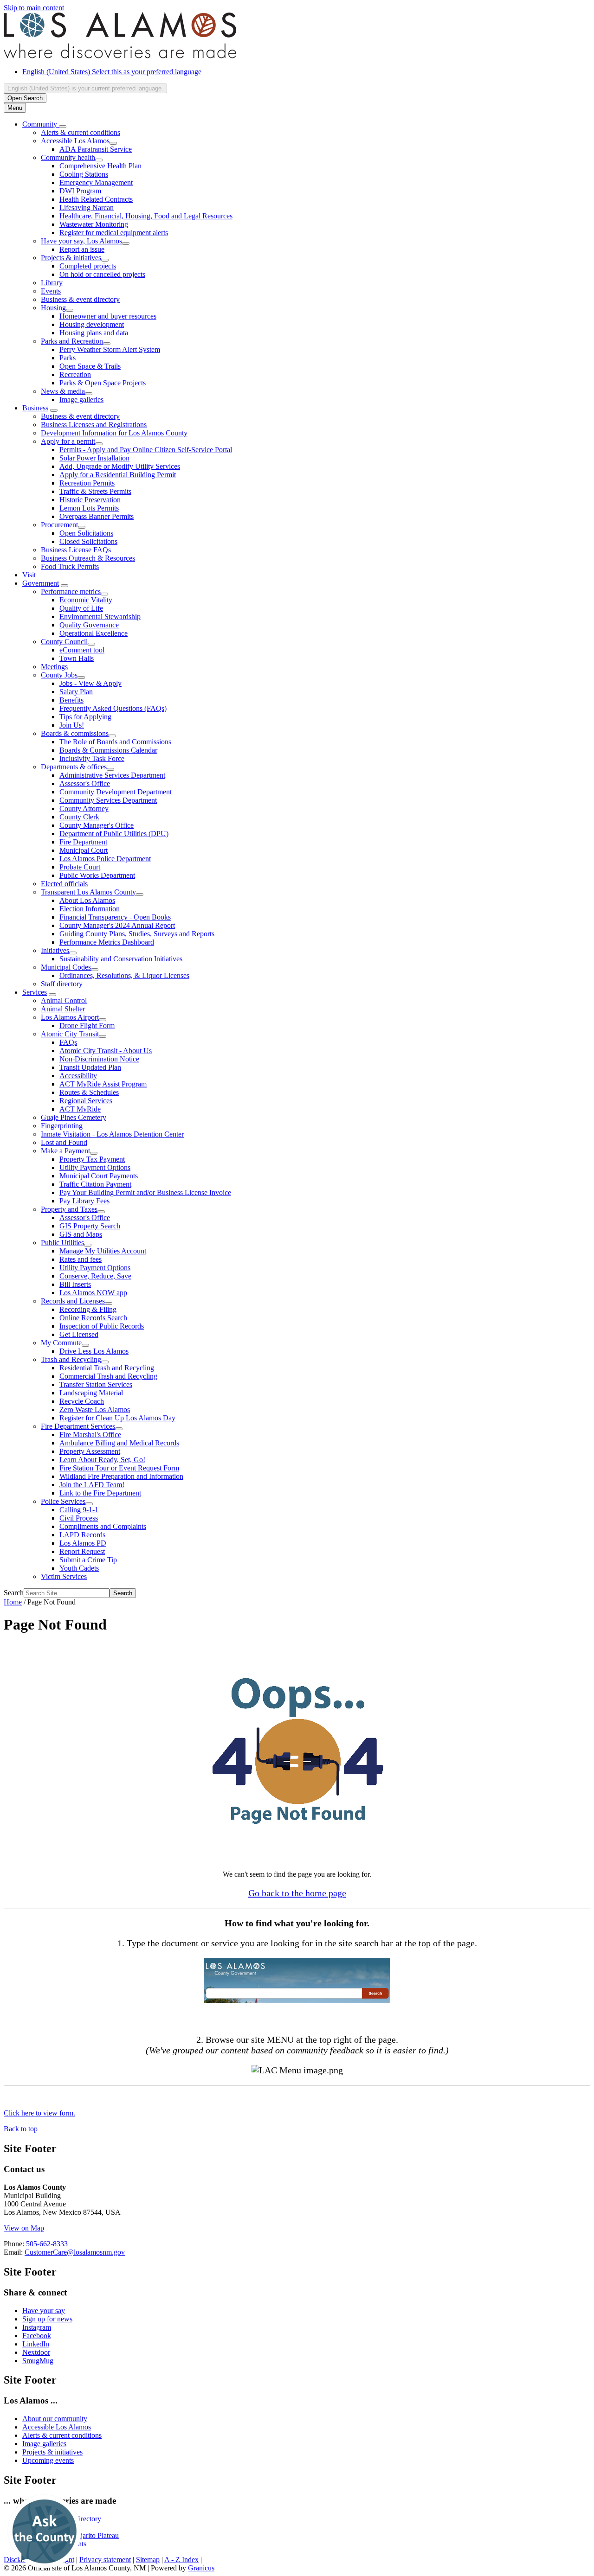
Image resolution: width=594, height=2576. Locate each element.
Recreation (75, 374)
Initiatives (55, 950)
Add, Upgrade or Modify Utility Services (120, 466)
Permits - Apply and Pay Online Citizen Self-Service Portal (146, 450)
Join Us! (72, 725)
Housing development (92, 324)
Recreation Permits (87, 483)
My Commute (61, 1343)
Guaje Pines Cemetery (74, 1117)
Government (41, 583)
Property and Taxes (69, 1209)
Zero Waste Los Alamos (95, 1409)
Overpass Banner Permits (97, 516)
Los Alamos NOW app (93, 1293)
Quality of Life (81, 608)
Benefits (71, 700)
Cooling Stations (84, 174)
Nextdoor (36, 2352)
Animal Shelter (63, 1009)
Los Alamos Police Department (105, 859)
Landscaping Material (91, 1393)
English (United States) (112, 72)
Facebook (37, 2336)
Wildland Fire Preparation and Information (121, 1476)
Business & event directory (80, 299)
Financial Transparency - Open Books (115, 917)
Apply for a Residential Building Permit (118, 475)
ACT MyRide (80, 1109)
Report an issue (82, 249)
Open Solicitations (86, 533)
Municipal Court (84, 850)
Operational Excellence (94, 633)
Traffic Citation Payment (95, 1184)
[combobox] (85, 88)
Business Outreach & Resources (88, 558)
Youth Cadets (79, 1568)
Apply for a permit (68, 441)
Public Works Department (97, 875)
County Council (64, 642)
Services (35, 992)
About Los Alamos (87, 900)
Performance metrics (71, 591)
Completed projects (88, 266)
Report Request (82, 1551)
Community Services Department (108, 800)
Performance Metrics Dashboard (107, 942)
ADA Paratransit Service (96, 149)
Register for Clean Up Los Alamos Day (117, 1418)
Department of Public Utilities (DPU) (114, 834)
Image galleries (81, 400)
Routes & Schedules (89, 1092)
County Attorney (84, 809)
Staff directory (62, 984)
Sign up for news (47, 2319)
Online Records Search (93, 1318)
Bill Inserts (75, 1284)
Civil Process (79, 1518)
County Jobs (59, 675)
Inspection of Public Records (102, 1326)
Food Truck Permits (70, 566)
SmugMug (38, 2361)
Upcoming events (48, 2460)
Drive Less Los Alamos (94, 1351)
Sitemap (148, 2560)
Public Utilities (62, 1243)
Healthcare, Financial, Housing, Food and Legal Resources (146, 216)
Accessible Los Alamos (75, 141)
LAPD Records (82, 1535)
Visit (29, 575)
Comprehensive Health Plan (100, 166)
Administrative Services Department (112, 775)
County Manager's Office (97, 825)
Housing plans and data (94, 333)
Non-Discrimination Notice (99, 1059)
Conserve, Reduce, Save (95, 1276)
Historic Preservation (90, 500)
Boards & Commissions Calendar (108, 750)
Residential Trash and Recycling (107, 1368)
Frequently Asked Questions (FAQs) (113, 708)
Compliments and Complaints (103, 1526)
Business (35, 408)
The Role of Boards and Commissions (115, 742)
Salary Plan (76, 692)
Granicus (201, 2568)
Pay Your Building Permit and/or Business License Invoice (145, 1192)
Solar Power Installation (94, 458)
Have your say (44, 2311)
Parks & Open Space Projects (103, 383)
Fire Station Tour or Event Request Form (119, 1468)
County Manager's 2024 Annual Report (117, 925)
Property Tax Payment (92, 1159)
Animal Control (64, 1000)
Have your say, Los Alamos (81, 241)
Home (13, 1602)
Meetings (54, 667)
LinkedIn (36, 2344)
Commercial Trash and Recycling (108, 1376)
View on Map (24, 2228)
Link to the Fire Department (100, 1493)
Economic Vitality (86, 600)
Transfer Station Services (96, 1384)
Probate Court (80, 867)
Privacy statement (105, 2560)
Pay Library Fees (84, 1201)
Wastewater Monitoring (94, 224)
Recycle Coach (82, 1401)
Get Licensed (79, 1334)
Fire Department (83, 842)
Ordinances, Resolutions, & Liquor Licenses (124, 975)
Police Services (63, 1501)
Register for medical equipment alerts (114, 233)
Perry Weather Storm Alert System (110, 349)
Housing (53, 308)
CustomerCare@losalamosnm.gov (75, 2252)
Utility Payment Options (95, 1167)
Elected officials (64, 884)
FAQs (68, 1042)
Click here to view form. (39, 2113)
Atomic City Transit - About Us (106, 1051)
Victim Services (64, 1576)
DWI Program (80, 191)
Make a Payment (65, 1151)
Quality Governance (89, 625)
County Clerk (79, 817)
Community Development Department (116, 792)
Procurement (59, 525)
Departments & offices (74, 767)
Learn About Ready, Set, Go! (102, 1460)
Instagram (37, 2327)
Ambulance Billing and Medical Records (119, 1443)
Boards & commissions (75, 733)
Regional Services (86, 1101)
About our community (55, 2419)
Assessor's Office (85, 783)
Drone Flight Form (87, 1026)
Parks (68, 358)
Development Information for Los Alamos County (114, 433)
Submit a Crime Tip (88, 1560)
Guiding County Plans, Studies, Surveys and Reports (137, 934)
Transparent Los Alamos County (88, 892)
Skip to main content (34, 8)
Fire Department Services (78, 1426)
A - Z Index (181, 2560)
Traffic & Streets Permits (95, 491)
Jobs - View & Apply (90, 683)
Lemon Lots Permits (89, 508)
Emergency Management (96, 182)
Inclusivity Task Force (92, 758)
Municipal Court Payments (99, 1176)
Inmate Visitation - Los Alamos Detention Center (112, 1134)
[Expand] (63, 127)
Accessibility (78, 1076)
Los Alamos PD (83, 1543)
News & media (63, 391)
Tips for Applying (85, 717)
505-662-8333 (47, 2244)
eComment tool (82, 650)
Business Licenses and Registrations (94, 425)
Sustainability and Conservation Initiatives (121, 959)
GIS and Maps (81, 1234)
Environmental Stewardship (100, 617)
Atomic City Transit (70, 1034)
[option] (306, 72)
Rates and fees (81, 1259)
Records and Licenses (73, 1301)
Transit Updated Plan (90, 1067)
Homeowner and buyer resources (108, 316)
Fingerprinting (62, 1126)
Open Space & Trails (90, 366)
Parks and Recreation (72, 341)
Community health (68, 157)
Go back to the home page (297, 1893)
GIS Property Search (90, 1226)
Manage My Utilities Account (103, 1251)
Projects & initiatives (71, 258)
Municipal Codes (66, 967)
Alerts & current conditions (81, 132)
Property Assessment (90, 1451)
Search (14, 1593)
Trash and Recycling (71, 1359)
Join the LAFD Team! (92, 1485)
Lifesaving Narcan (87, 208)
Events (51, 291)
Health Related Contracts (96, 199)
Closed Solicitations (88, 541)
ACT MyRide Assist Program (103, 1084)
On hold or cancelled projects (102, 274)
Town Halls (77, 658)
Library (52, 283)
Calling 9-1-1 (79, 1510)
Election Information (90, 909)
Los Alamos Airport (70, 1017)
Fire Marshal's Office (90, 1435)
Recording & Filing (88, 1309)
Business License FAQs (76, 550)
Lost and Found (64, 1142)
